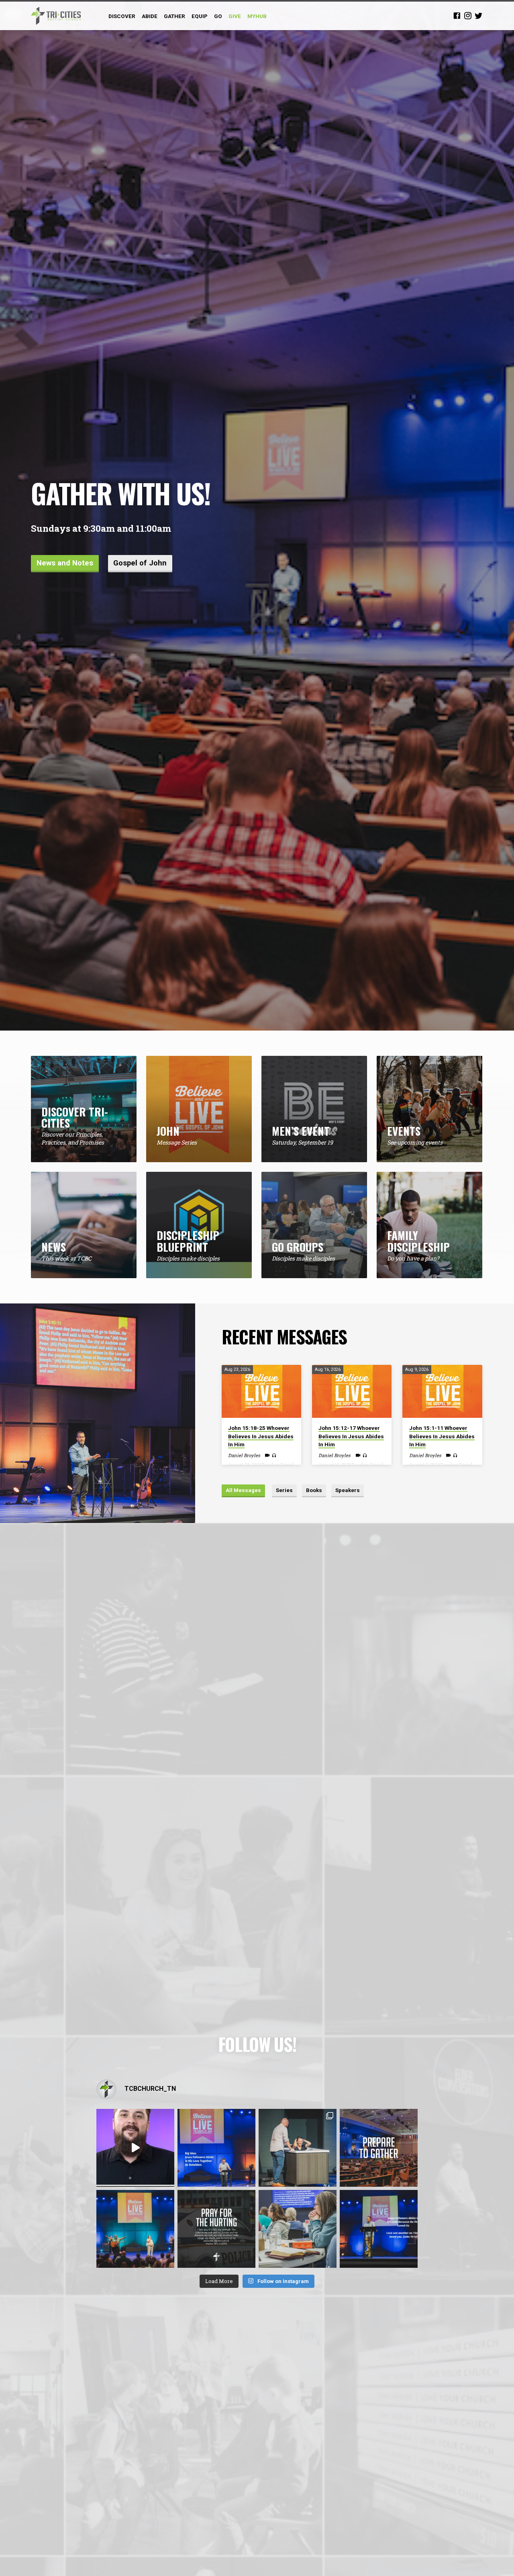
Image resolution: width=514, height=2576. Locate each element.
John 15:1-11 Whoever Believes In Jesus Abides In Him (442, 1436)
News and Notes (65, 563)
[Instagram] (468, 15)
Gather (174, 16)
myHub (257, 16)
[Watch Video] (267, 1455)
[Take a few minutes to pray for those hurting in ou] (216, 2229)
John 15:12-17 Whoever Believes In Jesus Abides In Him (351, 1436)
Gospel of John (140, 563)
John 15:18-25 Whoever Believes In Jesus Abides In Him (261, 1436)
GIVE (235, 16)
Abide (150, 16)
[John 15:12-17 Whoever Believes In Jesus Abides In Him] (352, 1391)
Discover (122, 16)
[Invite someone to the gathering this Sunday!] (135, 2229)
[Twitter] (479, 15)
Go (218, 16)
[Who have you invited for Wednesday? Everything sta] (298, 2229)
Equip (200, 16)
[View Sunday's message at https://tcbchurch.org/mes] (379, 2229)
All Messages (243, 1490)
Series (284, 1490)
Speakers (348, 1490)
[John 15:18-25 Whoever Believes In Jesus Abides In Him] (261, 1391)
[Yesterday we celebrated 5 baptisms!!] (298, 2148)
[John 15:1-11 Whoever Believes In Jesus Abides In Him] (442, 1391)
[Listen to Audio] (274, 1455)
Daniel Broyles (244, 1455)
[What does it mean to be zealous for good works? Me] (135, 2148)
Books (314, 1490)
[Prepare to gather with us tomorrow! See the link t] (379, 2148)
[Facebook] (457, 15)
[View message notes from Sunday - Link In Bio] (216, 2148)
